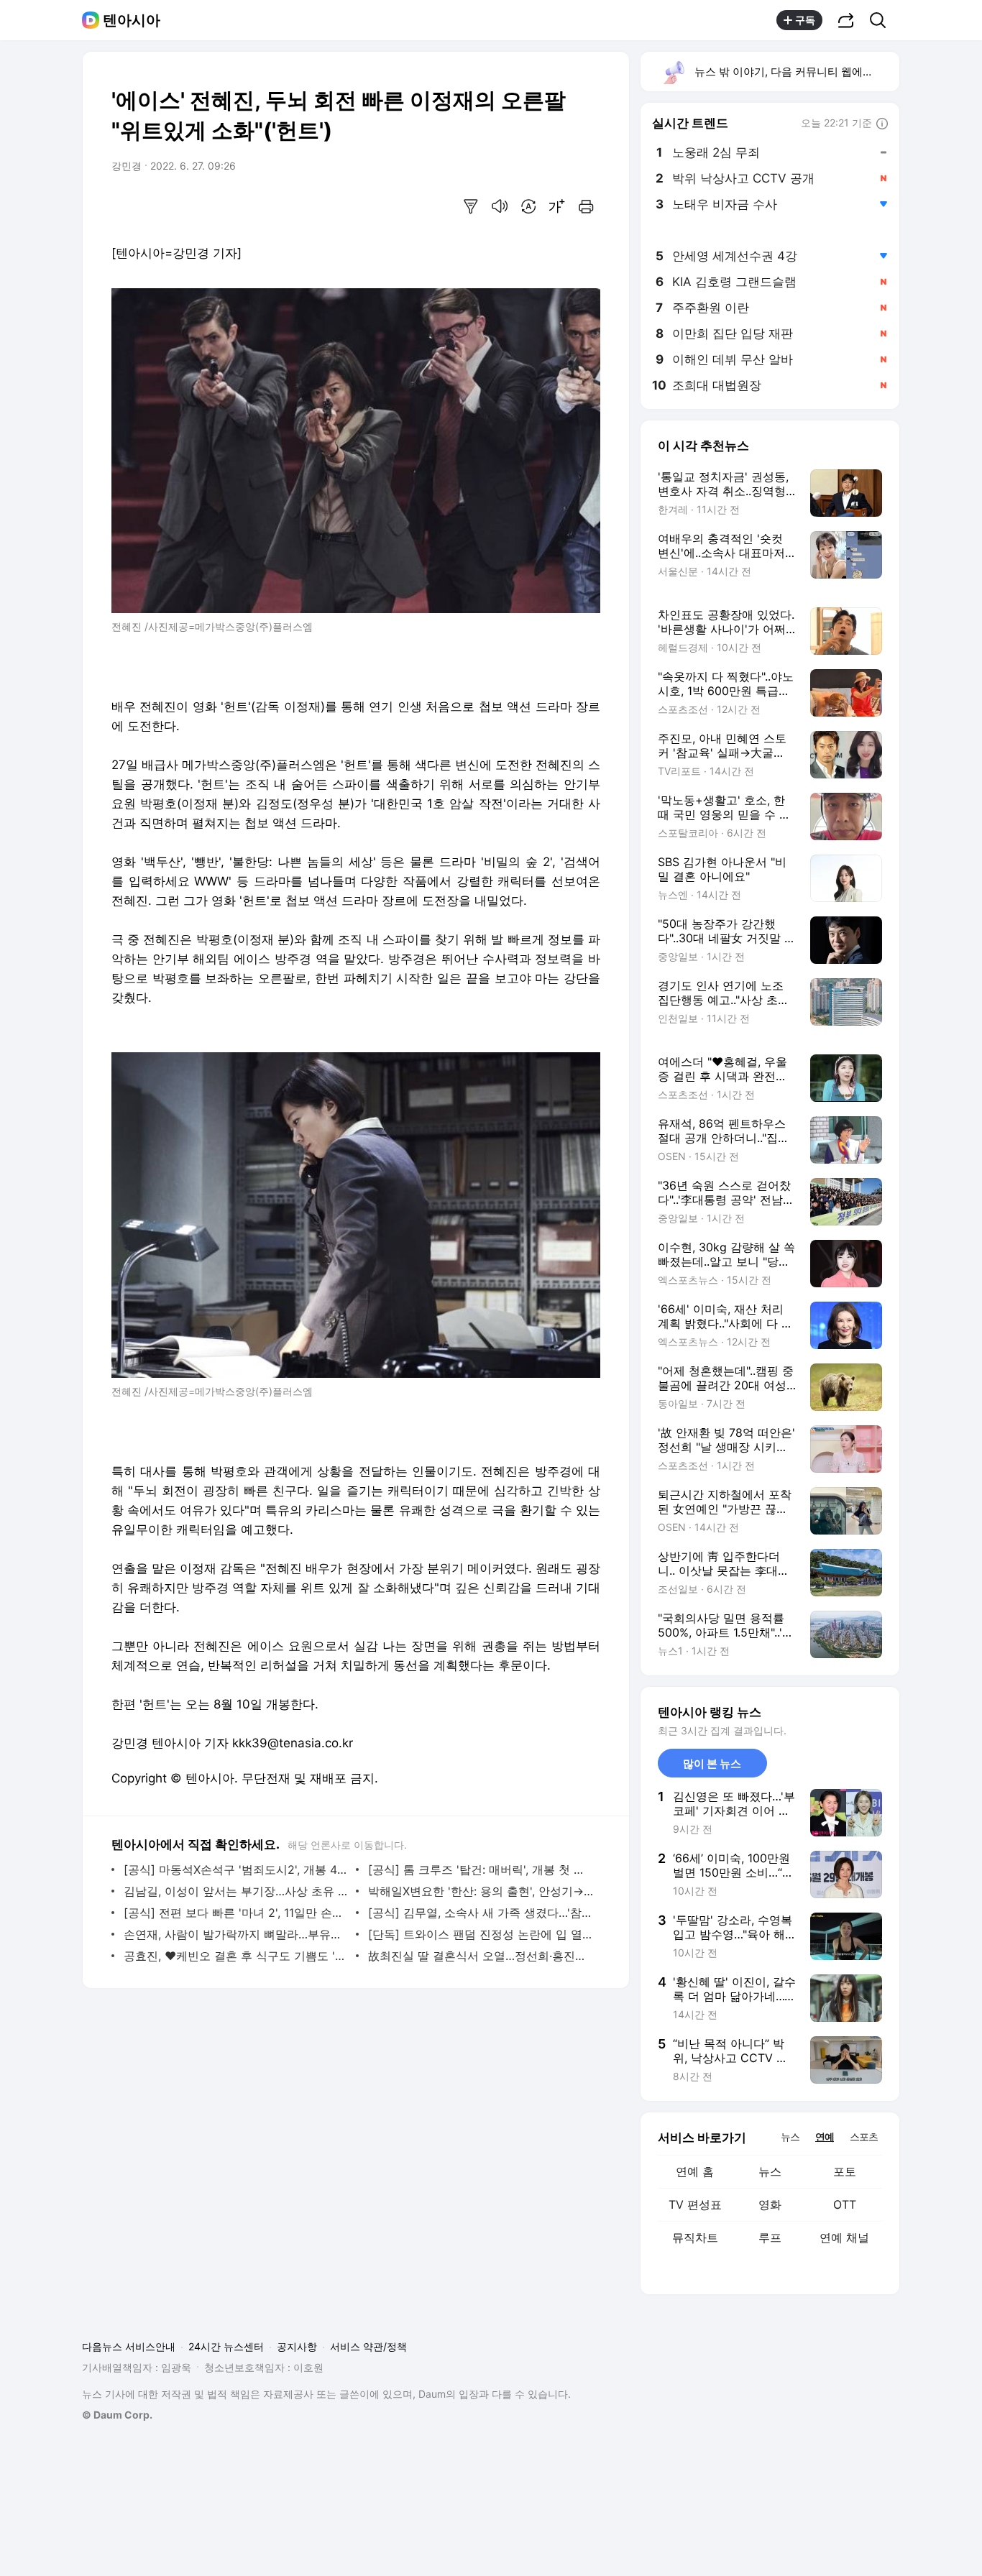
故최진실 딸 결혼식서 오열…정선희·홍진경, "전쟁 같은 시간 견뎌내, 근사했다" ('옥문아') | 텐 (481, 1956)
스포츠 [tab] (864, 2136)
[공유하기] (846, 20)
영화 (770, 2204)
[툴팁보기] (882, 124)
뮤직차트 (695, 2237)
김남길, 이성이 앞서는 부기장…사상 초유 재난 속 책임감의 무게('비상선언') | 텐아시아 (236, 1891)
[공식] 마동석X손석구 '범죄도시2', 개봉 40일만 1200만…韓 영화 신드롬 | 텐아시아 (236, 1869)
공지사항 (297, 2346)
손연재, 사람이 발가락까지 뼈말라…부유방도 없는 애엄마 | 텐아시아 (236, 1934)
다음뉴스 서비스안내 (129, 2346)
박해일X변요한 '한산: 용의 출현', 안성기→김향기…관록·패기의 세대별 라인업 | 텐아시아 (481, 1891)
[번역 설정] (528, 206)
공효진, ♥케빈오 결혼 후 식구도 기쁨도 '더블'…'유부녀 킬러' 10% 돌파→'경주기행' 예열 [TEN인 (236, 1956)
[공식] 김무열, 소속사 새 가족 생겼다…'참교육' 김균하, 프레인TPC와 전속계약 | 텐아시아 (481, 1913)
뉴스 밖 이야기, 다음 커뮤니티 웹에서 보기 (796, 72)
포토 (845, 2171)
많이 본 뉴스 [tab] (712, 1763)
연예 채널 (844, 2237)
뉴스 (770, 2171)
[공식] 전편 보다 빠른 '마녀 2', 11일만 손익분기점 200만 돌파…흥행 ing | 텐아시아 (236, 1913)
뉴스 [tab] (790, 2136)
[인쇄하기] (586, 206)
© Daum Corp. (117, 2415)
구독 (805, 20)
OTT (845, 2204)
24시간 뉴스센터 (226, 2346)
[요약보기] (471, 206)
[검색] (882, 20)
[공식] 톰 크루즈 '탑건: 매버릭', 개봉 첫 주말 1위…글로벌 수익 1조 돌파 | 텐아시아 (481, 1869)
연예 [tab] (825, 2136)
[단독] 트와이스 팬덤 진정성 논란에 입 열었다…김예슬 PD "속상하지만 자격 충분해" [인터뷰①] (481, 1934)
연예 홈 (695, 2171)
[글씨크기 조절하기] (557, 206)
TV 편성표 (695, 2204)
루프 (770, 2237)
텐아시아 (132, 20)
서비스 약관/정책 (368, 2346)
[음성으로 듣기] (500, 206)
